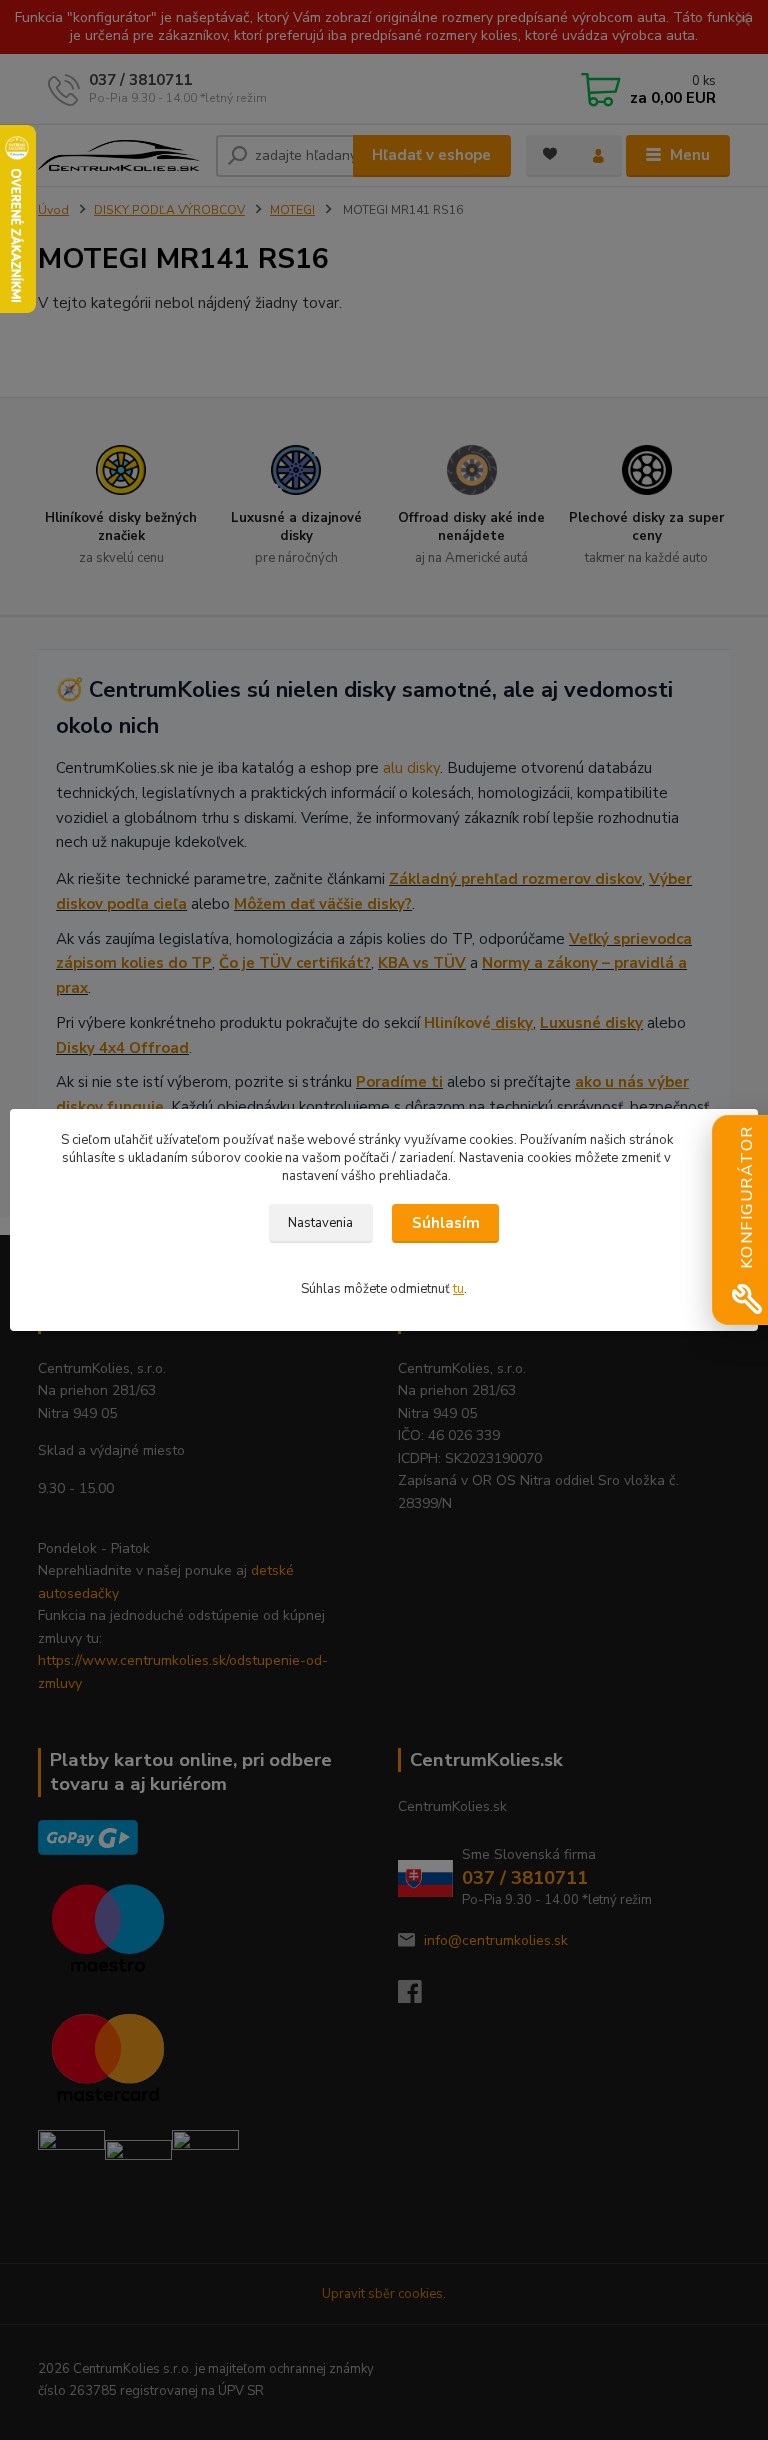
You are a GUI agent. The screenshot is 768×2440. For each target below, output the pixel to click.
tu (458, 1289)
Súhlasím (446, 1223)
